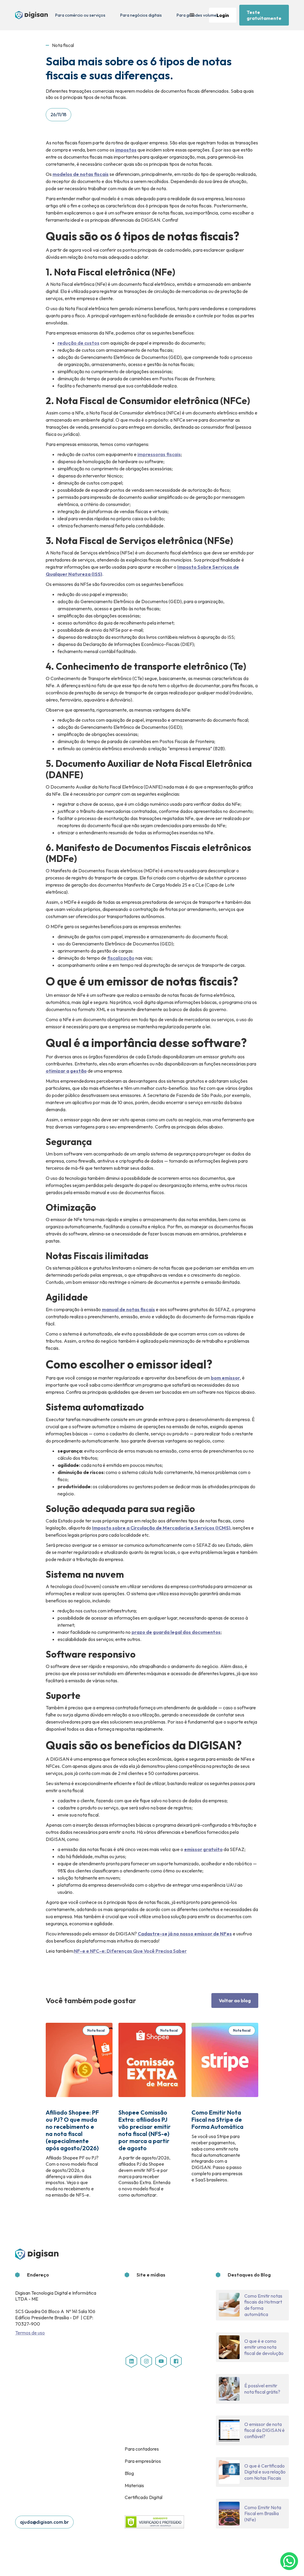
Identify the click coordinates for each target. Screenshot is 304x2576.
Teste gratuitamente (264, 15)
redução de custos (79, 343)
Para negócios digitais (141, 15)
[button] (192, 15)
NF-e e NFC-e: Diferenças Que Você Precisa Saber (130, 1951)
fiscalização (121, 958)
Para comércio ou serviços (80, 15)
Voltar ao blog (235, 2000)
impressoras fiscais (159, 454)
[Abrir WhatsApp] (289, 2561)
